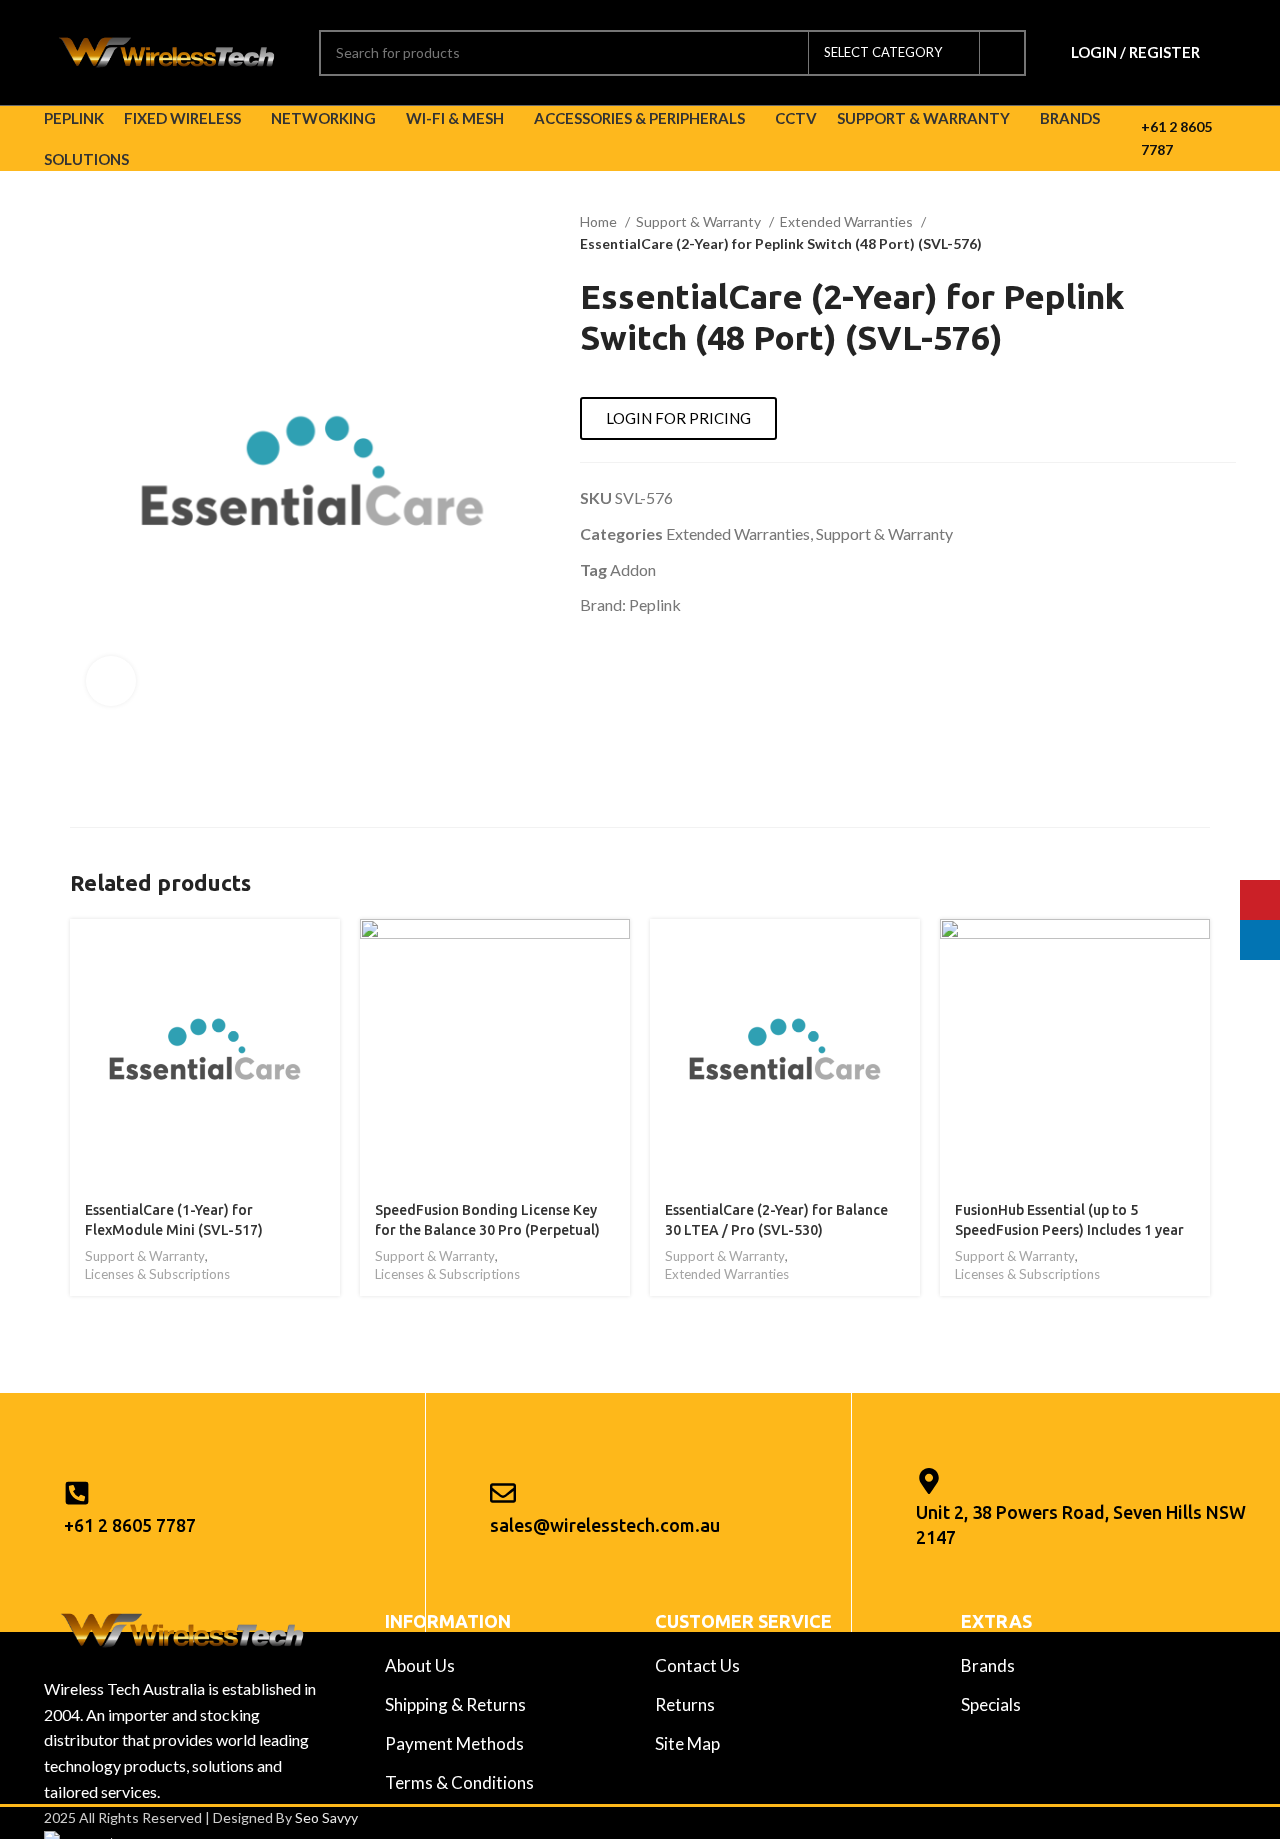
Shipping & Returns (455, 1704)
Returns (685, 1704)
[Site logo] (166, 50)
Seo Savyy (326, 1817)
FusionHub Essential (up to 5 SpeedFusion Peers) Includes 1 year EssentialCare (1069, 1229)
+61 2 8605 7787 (130, 1525)
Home (600, 221)
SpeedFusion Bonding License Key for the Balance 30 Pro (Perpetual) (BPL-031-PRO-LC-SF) (487, 1229)
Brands (988, 1665)
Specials (991, 1704)
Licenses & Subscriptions (157, 1274)
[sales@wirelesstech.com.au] (503, 1493)
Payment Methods (454, 1743)
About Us (420, 1665)
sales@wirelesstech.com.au (605, 1525)
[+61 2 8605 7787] (77, 1493)
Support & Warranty (700, 221)
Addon (633, 569)
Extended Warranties (848, 221)
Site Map (687, 1743)
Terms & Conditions (459, 1782)
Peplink (655, 604)
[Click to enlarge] (111, 681)
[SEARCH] (1003, 53)
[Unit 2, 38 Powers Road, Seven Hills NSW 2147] (929, 1481)
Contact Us (697, 1665)
